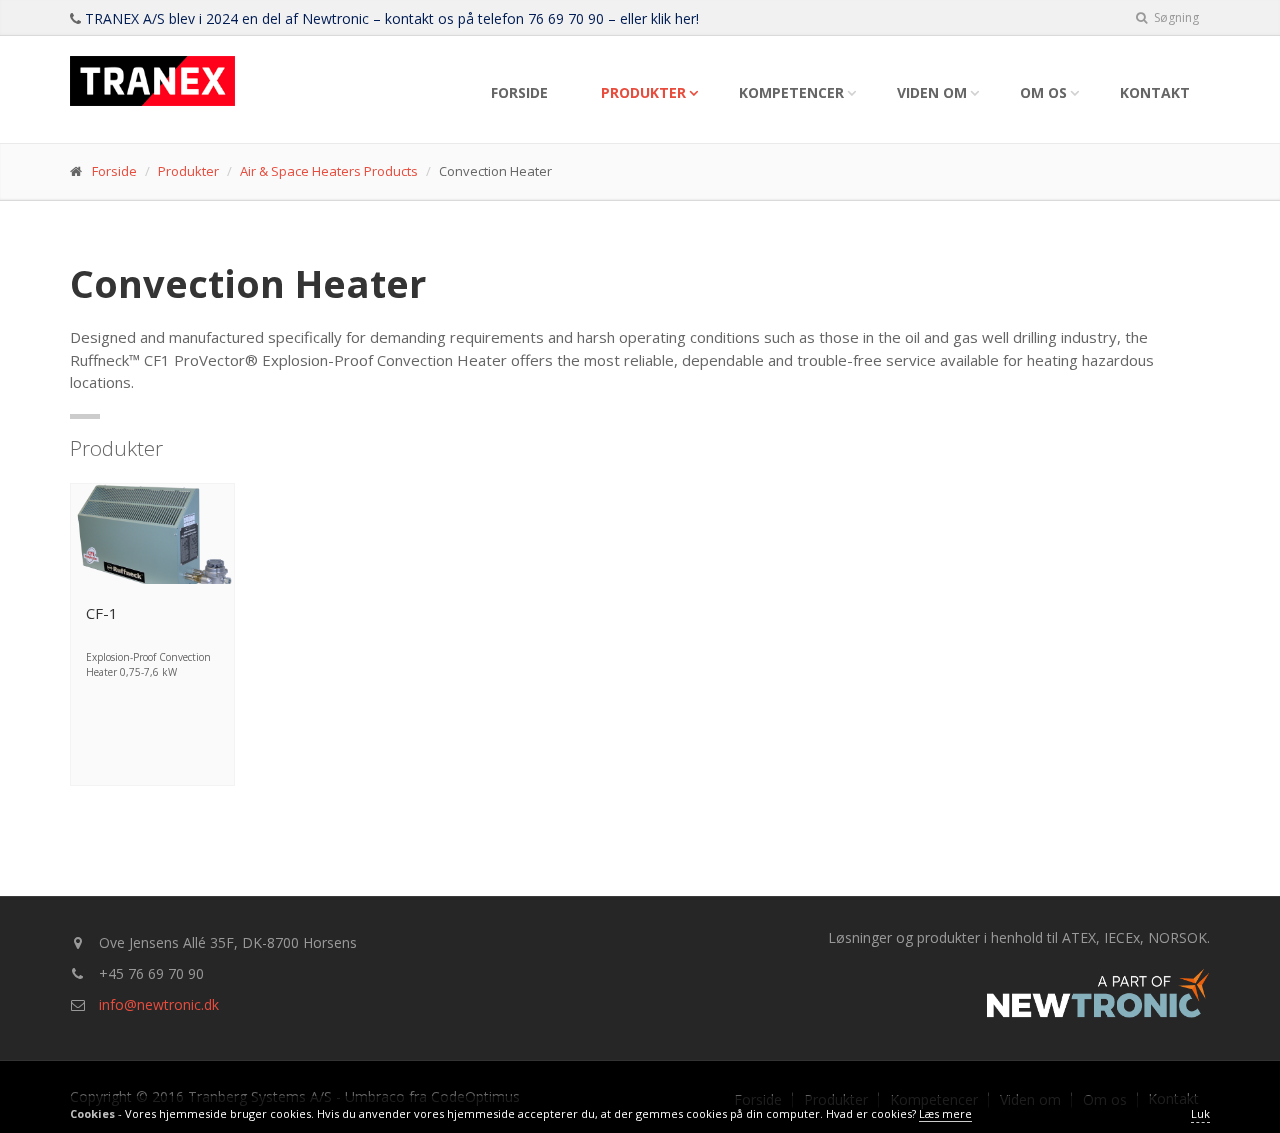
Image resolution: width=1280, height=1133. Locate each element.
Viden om (932, 92)
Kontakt (1155, 92)
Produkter (643, 92)
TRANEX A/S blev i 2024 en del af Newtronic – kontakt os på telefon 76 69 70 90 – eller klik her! (392, 18)
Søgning (1175, 17)
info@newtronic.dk (159, 1004)
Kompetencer (791, 92)
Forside (519, 92)
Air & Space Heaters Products (329, 171)
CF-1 (102, 613)
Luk (1200, 1113)
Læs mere (945, 1113)
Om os (1043, 92)
